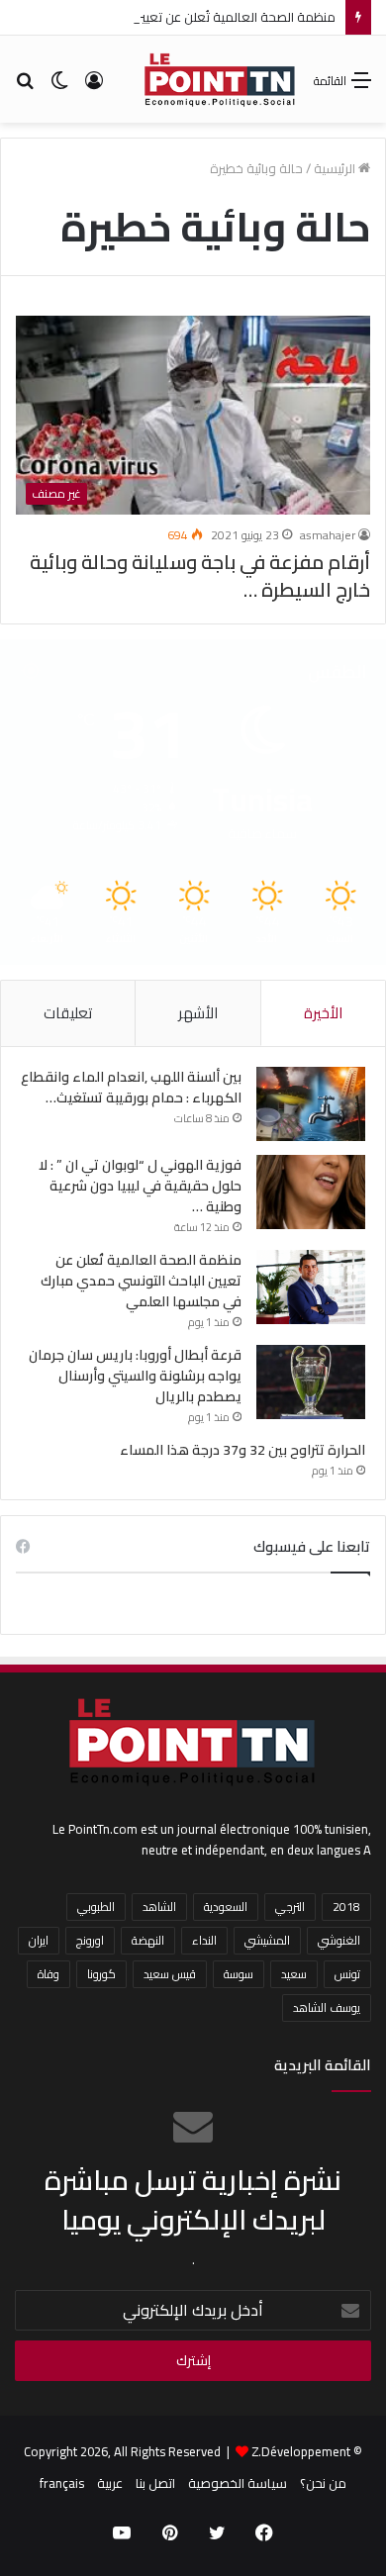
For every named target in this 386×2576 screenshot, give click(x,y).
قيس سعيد (170, 1974)
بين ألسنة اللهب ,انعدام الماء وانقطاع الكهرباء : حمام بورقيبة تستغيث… (131, 1087)
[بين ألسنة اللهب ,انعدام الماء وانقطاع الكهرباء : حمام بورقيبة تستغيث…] (311, 1104)
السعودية (226, 1907)
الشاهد (159, 1907)
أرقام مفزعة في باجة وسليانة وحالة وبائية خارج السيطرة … (200, 575)
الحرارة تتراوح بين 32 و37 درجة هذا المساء (242, 1450)
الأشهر (198, 1013)
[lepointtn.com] (220, 79)
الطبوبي (96, 1907)
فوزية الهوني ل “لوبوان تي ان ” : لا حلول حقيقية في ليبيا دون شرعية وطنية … (140, 1186)
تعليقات (68, 1013)
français (62, 2483)
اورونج (90, 1940)
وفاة (48, 1974)
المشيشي (267, 1940)
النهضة (148, 1940)
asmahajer (328, 535)
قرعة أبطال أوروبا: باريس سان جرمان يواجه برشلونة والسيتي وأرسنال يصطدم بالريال (135, 1376)
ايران (39, 1940)
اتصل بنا (155, 2483)
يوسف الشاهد (327, 2007)
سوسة (239, 1974)
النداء (204, 1940)
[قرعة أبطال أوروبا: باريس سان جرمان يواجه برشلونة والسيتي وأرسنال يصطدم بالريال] (311, 1382)
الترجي (290, 1907)
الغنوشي (339, 1940)
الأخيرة (323, 1013)
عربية (110, 2483)
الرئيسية (336, 168)
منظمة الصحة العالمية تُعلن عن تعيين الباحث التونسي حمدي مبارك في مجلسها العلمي (141, 1281)
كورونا (101, 1974)
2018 (346, 1907)
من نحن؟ (323, 2483)
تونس (347, 1974)
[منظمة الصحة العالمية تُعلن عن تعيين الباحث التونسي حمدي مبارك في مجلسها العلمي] (311, 1287)
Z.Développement (301, 2451)
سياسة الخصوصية (238, 2483)
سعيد (294, 1974)
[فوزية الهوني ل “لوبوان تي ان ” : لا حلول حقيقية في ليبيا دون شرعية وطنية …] (311, 1192)
